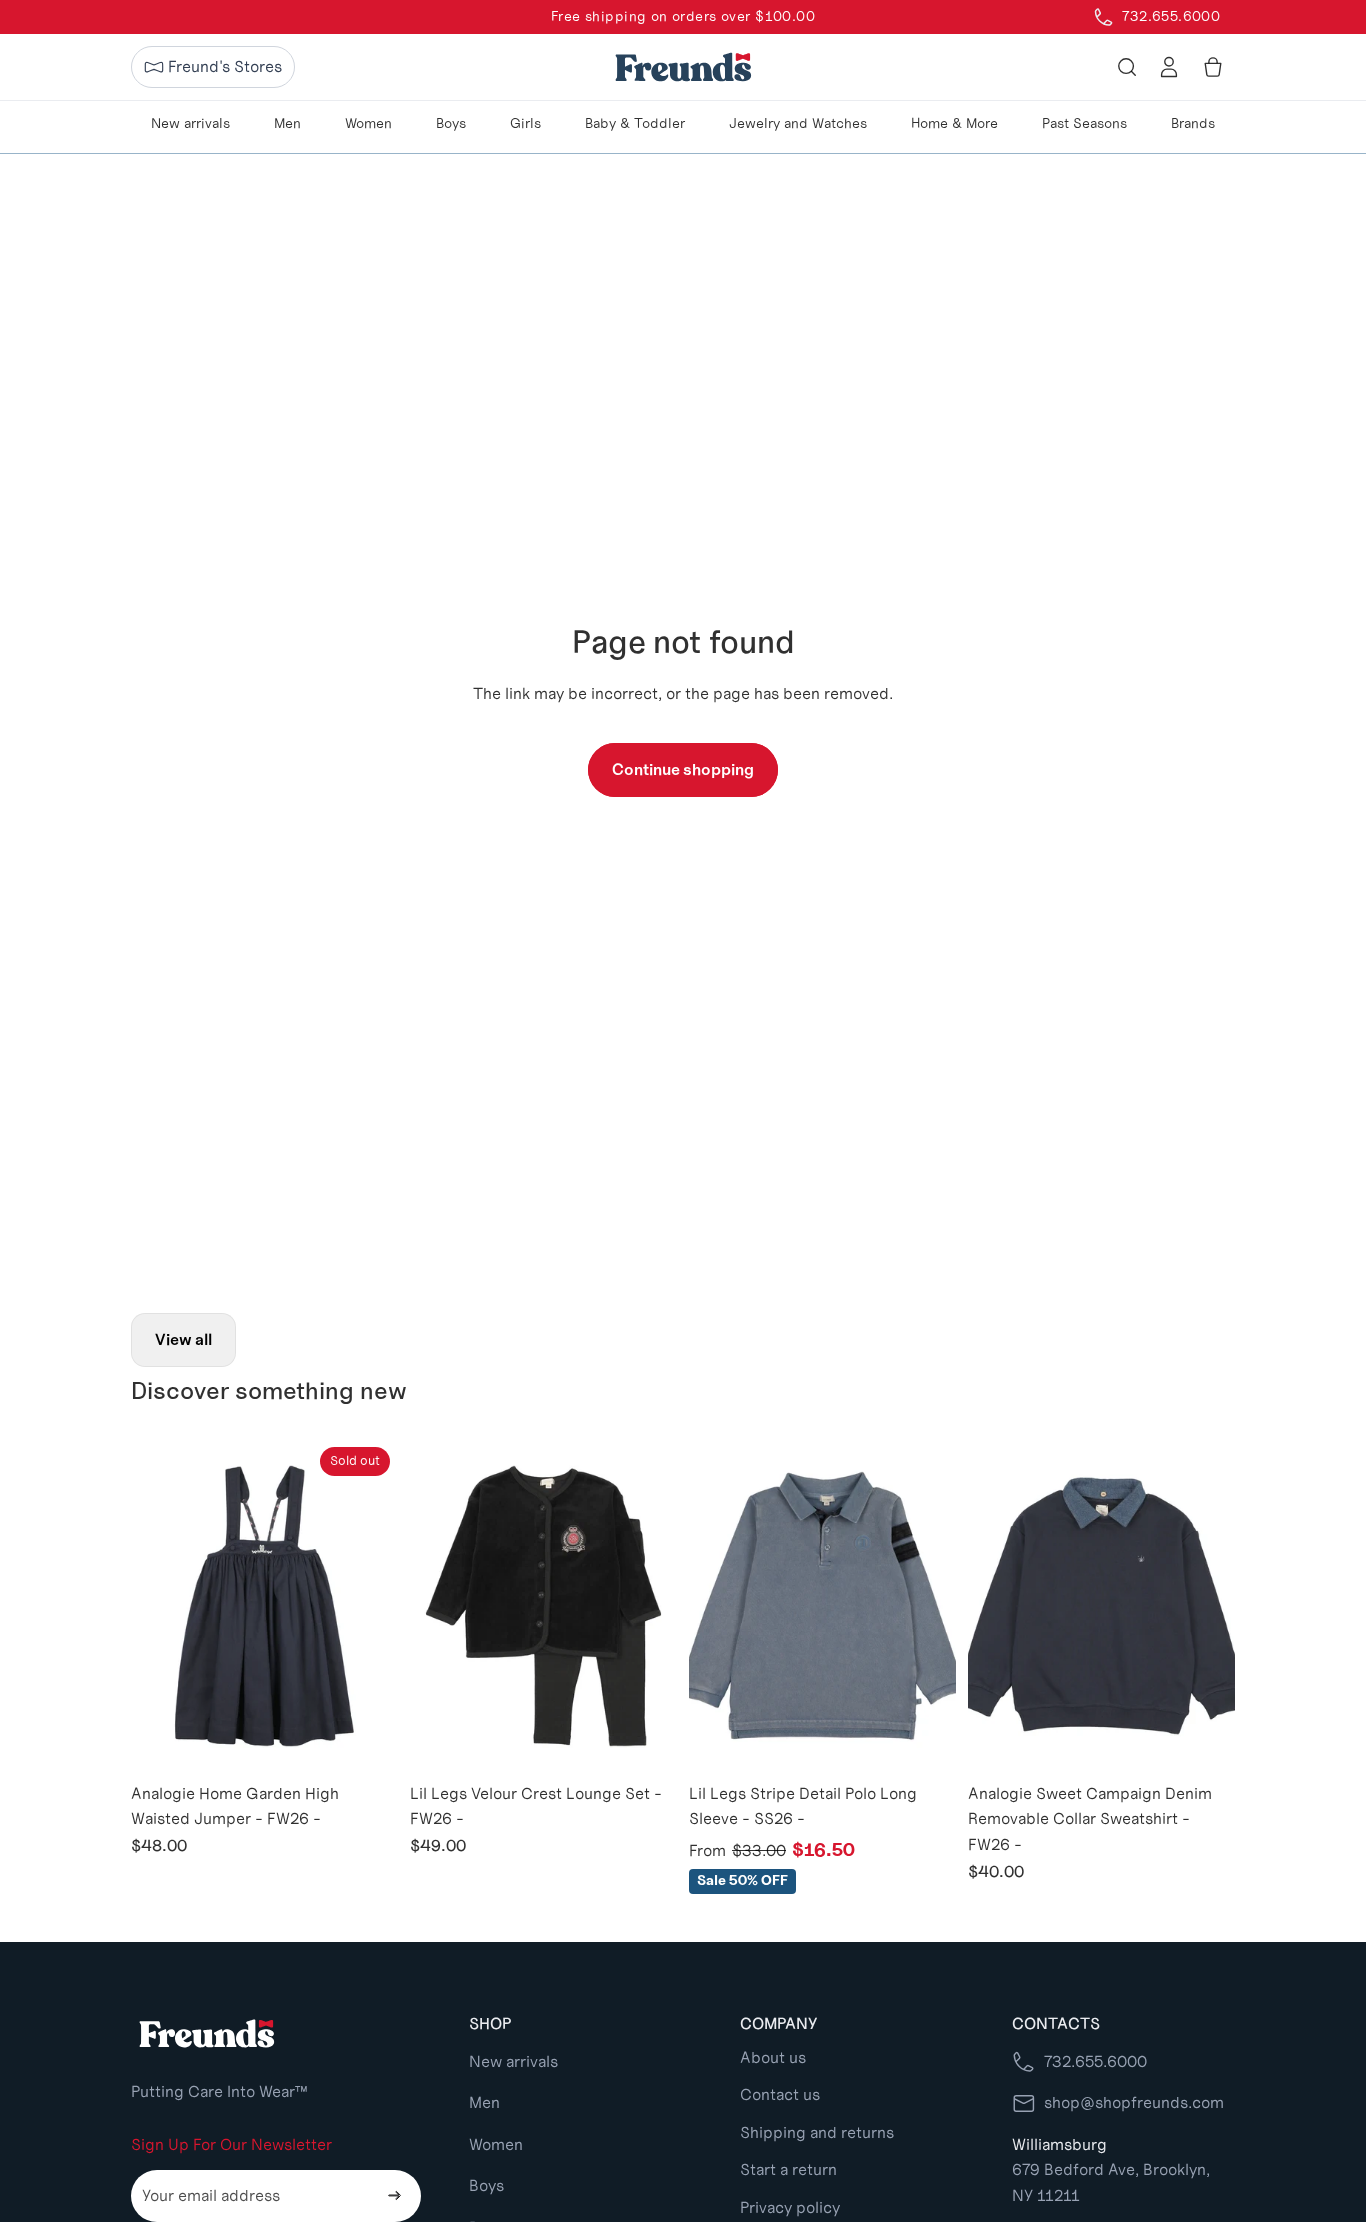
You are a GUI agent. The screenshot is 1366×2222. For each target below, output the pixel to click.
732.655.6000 (1095, 2061)
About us (773, 2057)
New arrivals (513, 2061)
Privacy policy (790, 2207)
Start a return (788, 2169)
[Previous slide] (161, 1606)
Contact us (780, 2094)
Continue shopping (683, 769)
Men (484, 2102)
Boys (486, 2185)
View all (183, 1339)
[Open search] (1127, 67)
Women (496, 2144)
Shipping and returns (817, 2132)
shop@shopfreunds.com (1134, 2102)
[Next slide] (368, 1606)
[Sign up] (395, 2196)
